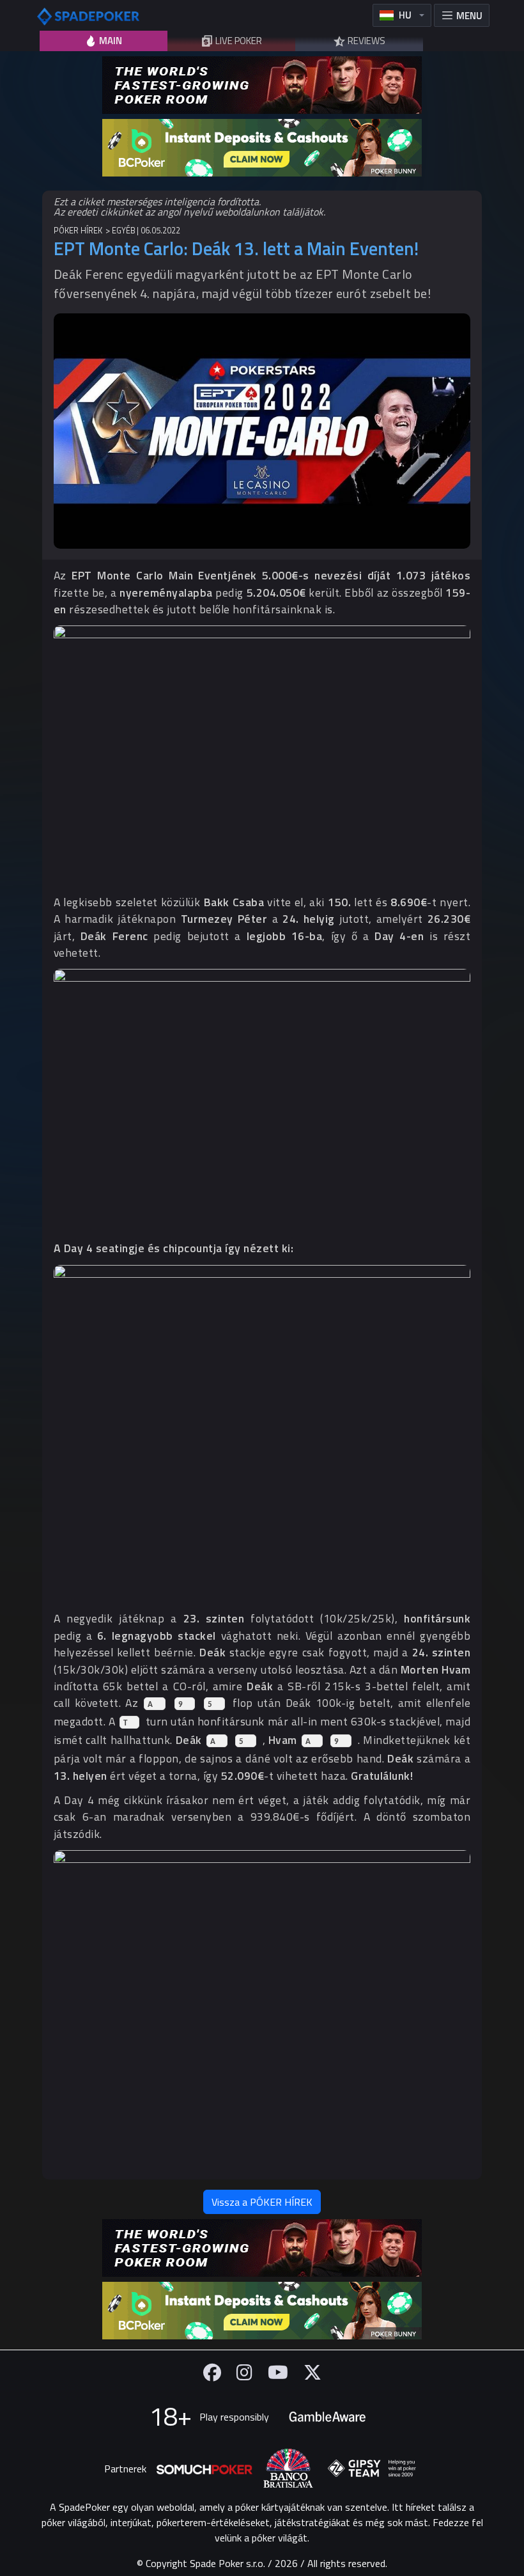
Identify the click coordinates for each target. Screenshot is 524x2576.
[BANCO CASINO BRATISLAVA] (288, 2468)
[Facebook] (212, 2372)
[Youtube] (278, 2372)
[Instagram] (244, 2372)
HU (405, 15)
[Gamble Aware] (327, 2417)
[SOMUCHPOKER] (204, 2469)
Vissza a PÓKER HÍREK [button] (262, 2202)
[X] (312, 2372)
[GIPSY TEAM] (372, 2469)
